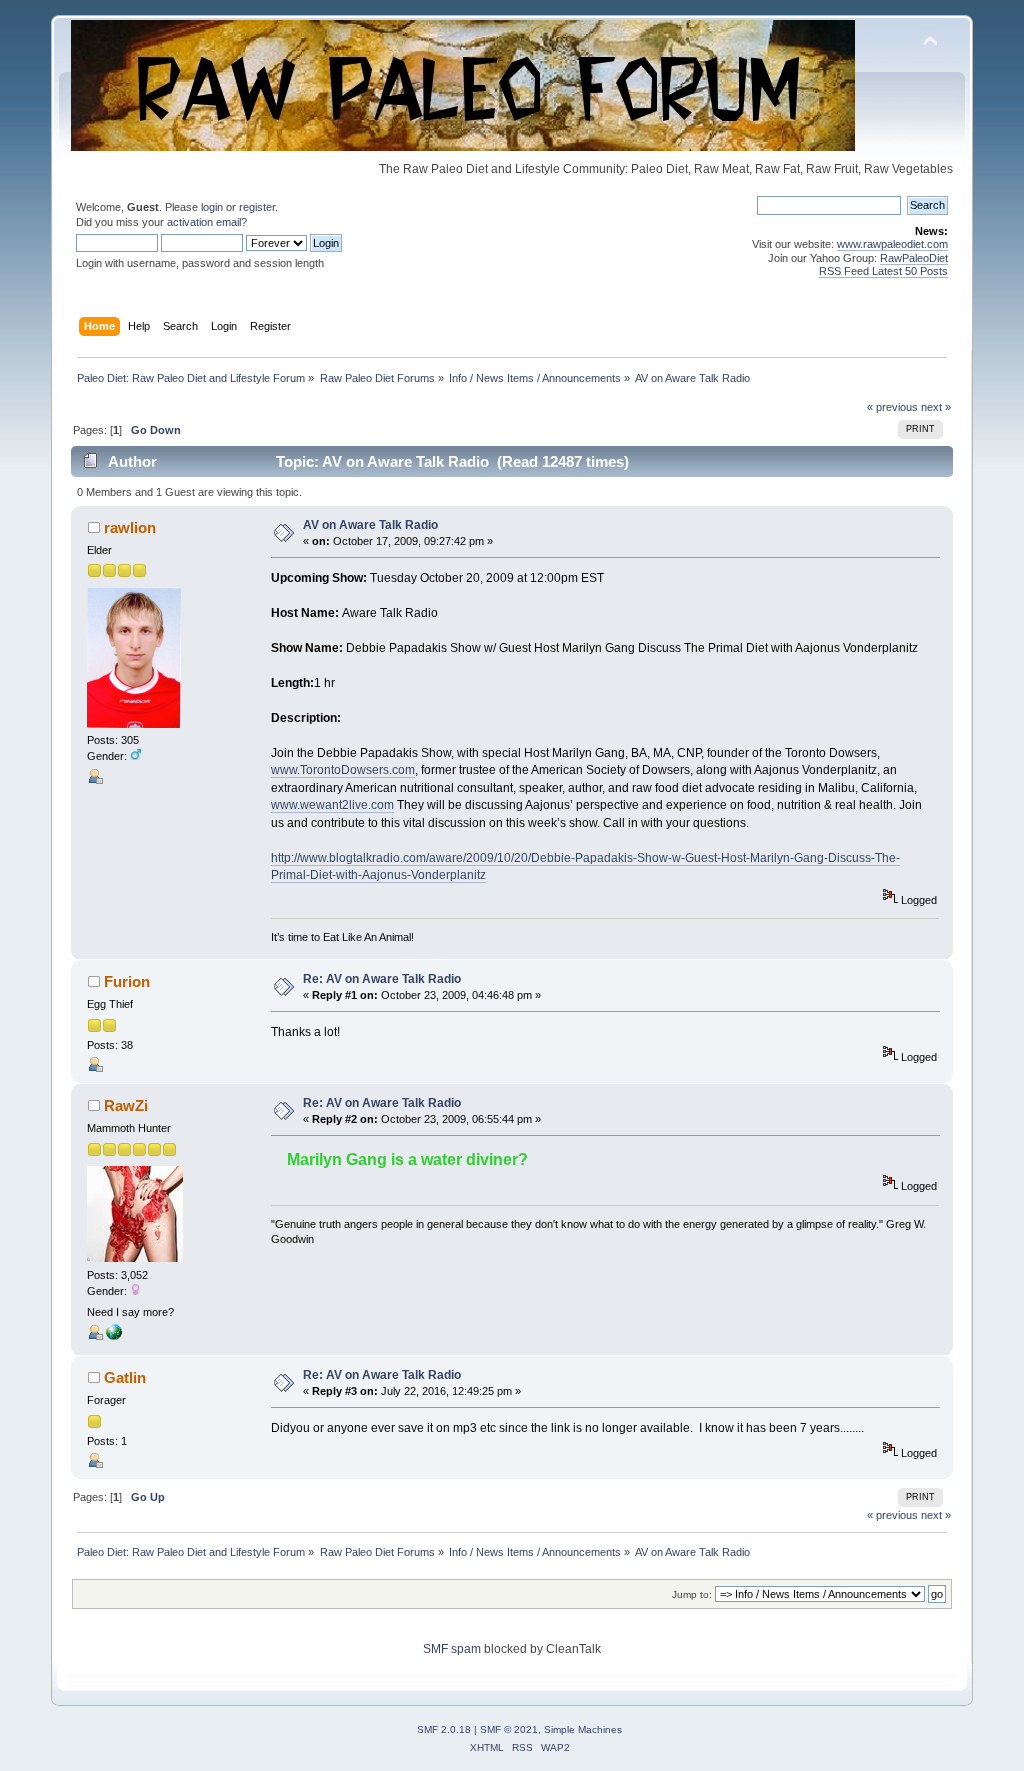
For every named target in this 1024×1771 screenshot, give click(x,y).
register (257, 207)
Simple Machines (583, 1729)
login (212, 207)
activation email (204, 222)
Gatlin (125, 1377)
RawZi (126, 1105)
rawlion (130, 527)
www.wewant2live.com (332, 805)
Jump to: (692, 1594)
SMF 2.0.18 (444, 1729)
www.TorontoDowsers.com (343, 770)
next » (936, 407)
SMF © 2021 (509, 1729)
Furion (127, 981)
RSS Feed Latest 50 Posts (883, 271)
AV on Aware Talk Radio (370, 525)
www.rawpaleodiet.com (892, 244)
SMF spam (452, 1649)
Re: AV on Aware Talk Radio (382, 979)
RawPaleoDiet (914, 258)
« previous (892, 407)
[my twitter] (114, 1336)
